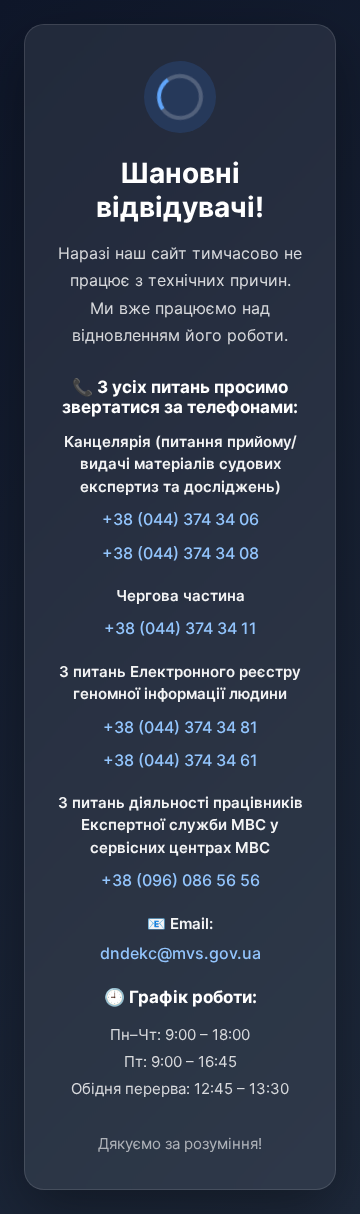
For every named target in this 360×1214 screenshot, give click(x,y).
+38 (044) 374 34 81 (180, 727)
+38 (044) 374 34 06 (180, 519)
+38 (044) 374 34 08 (180, 553)
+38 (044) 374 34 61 (180, 760)
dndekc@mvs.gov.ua (180, 953)
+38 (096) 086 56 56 (180, 880)
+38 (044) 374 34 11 (180, 628)
